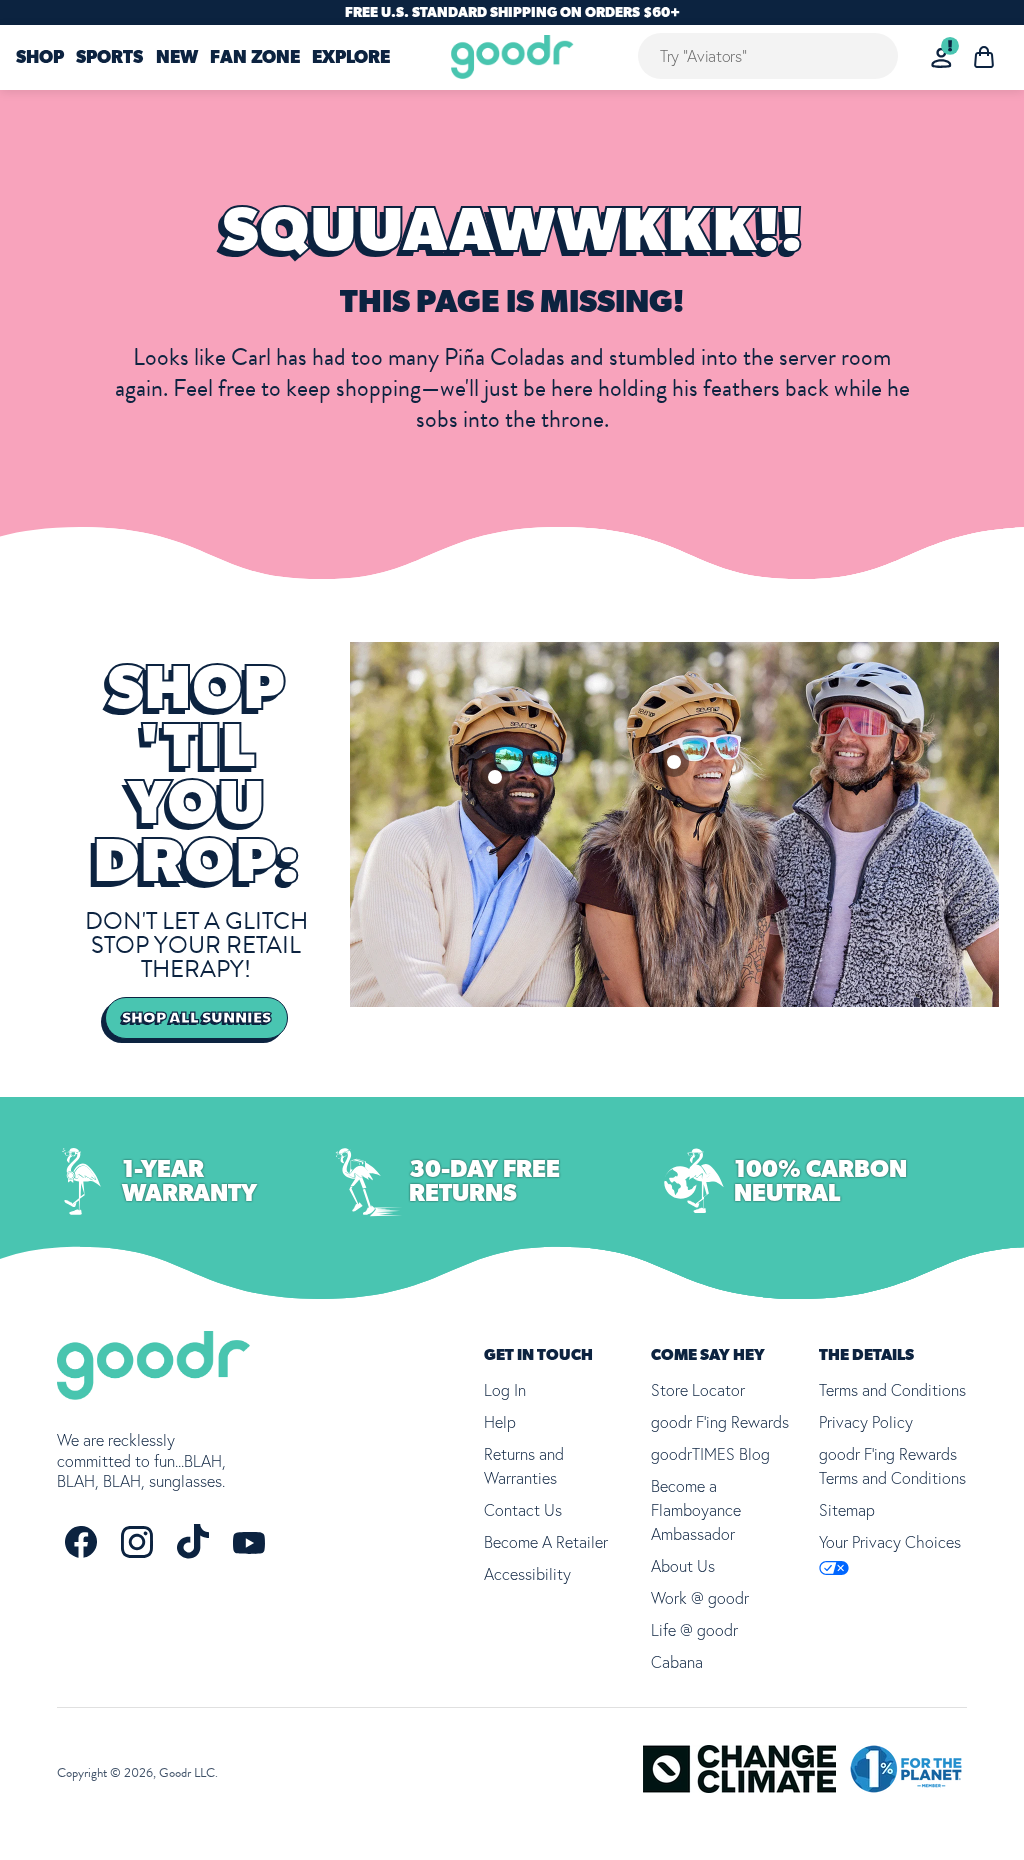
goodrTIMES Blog (710, 1454)
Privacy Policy (866, 1422)
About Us (683, 1566)
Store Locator (698, 1390)
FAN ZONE (255, 58)
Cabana (677, 1662)
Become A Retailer (546, 1542)
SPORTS (109, 58)
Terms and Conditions (892, 1390)
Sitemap (847, 1510)
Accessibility (527, 1574)
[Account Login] (941, 57)
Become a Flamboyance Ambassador (696, 1510)
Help (500, 1422)
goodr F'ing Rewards (720, 1422)
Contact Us (523, 1510)
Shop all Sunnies (196, 1018)
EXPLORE (351, 58)
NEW (177, 58)
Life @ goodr (694, 1630)
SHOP (40, 58)
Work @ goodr (700, 1598)
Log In (505, 1390)
